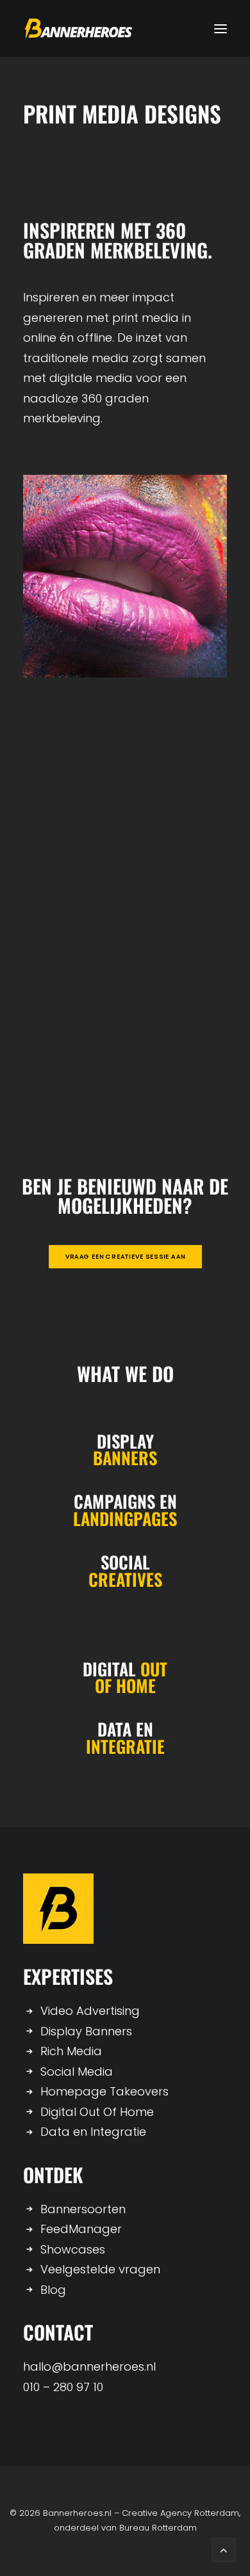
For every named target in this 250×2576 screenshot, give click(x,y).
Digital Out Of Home (97, 2112)
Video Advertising (90, 2011)
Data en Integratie (93, 2132)
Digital (125, 1669)
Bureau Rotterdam (158, 2528)
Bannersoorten (83, 2209)
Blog (53, 2290)
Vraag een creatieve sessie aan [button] (125, 1257)
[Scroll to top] (224, 2549)
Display (125, 1441)
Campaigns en (125, 1501)
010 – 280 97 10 (63, 2387)
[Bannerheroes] (79, 28)
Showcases (73, 2249)
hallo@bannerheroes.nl (89, 2366)
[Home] (58, 1909)
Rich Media (71, 2051)
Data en (125, 1729)
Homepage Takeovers (104, 2091)
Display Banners (86, 2031)
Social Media (77, 2071)
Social (125, 1562)
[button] (221, 28)
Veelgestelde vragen (100, 2269)
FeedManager (81, 2229)
